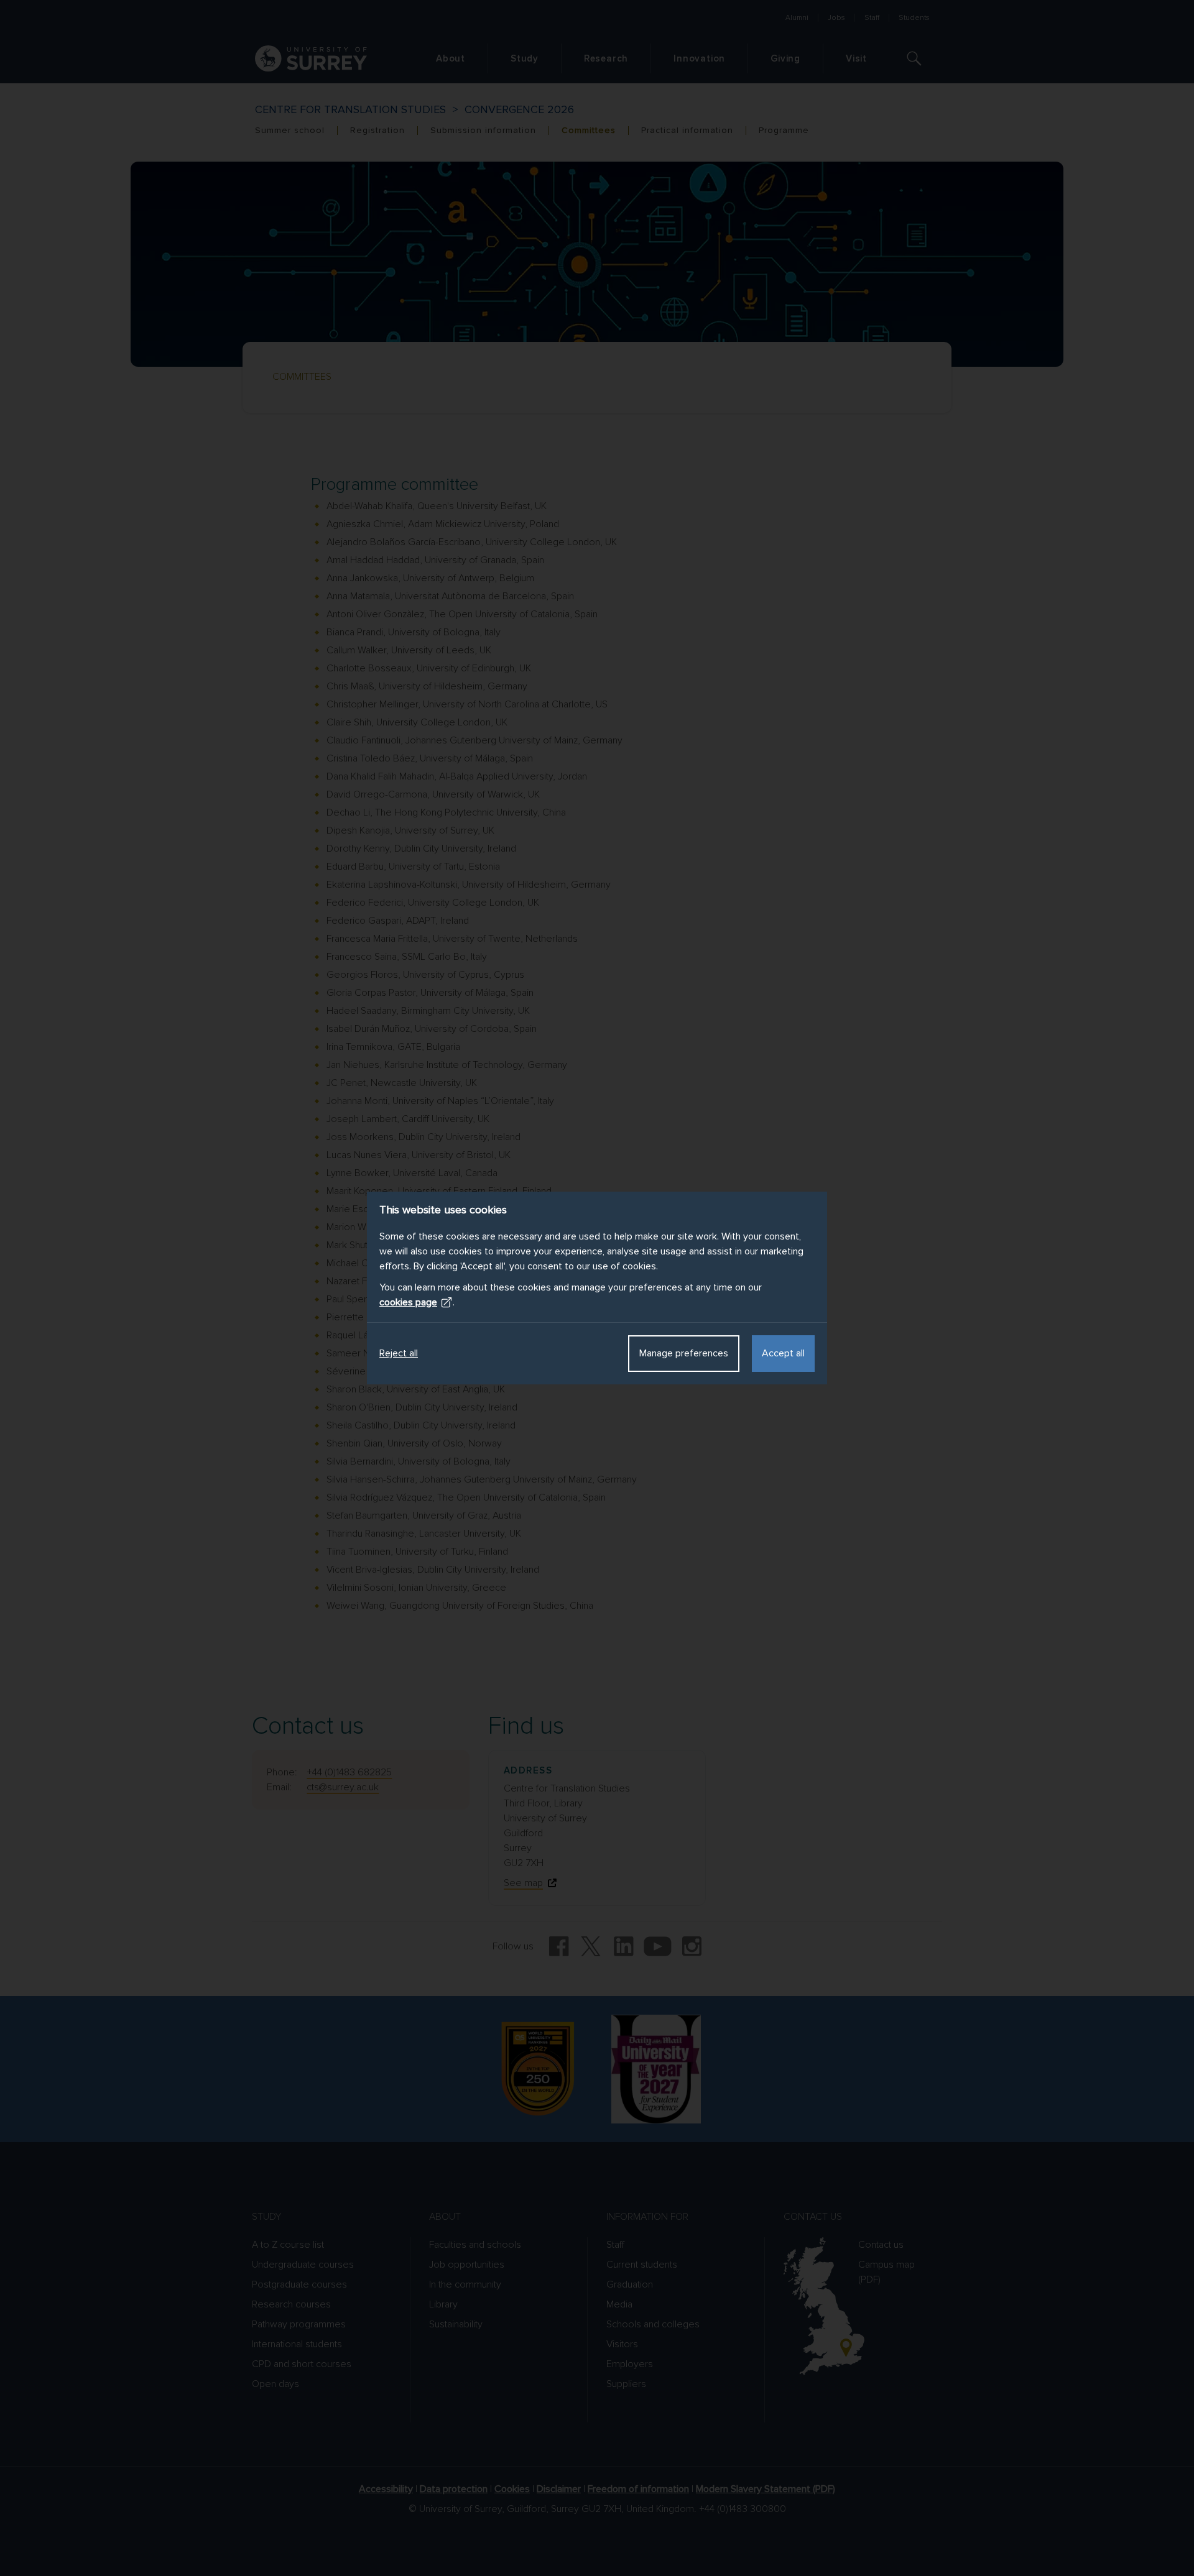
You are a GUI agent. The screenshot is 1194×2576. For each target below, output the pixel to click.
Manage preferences (684, 1353)
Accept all (783, 1353)
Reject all (399, 1353)
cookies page (408, 1302)
